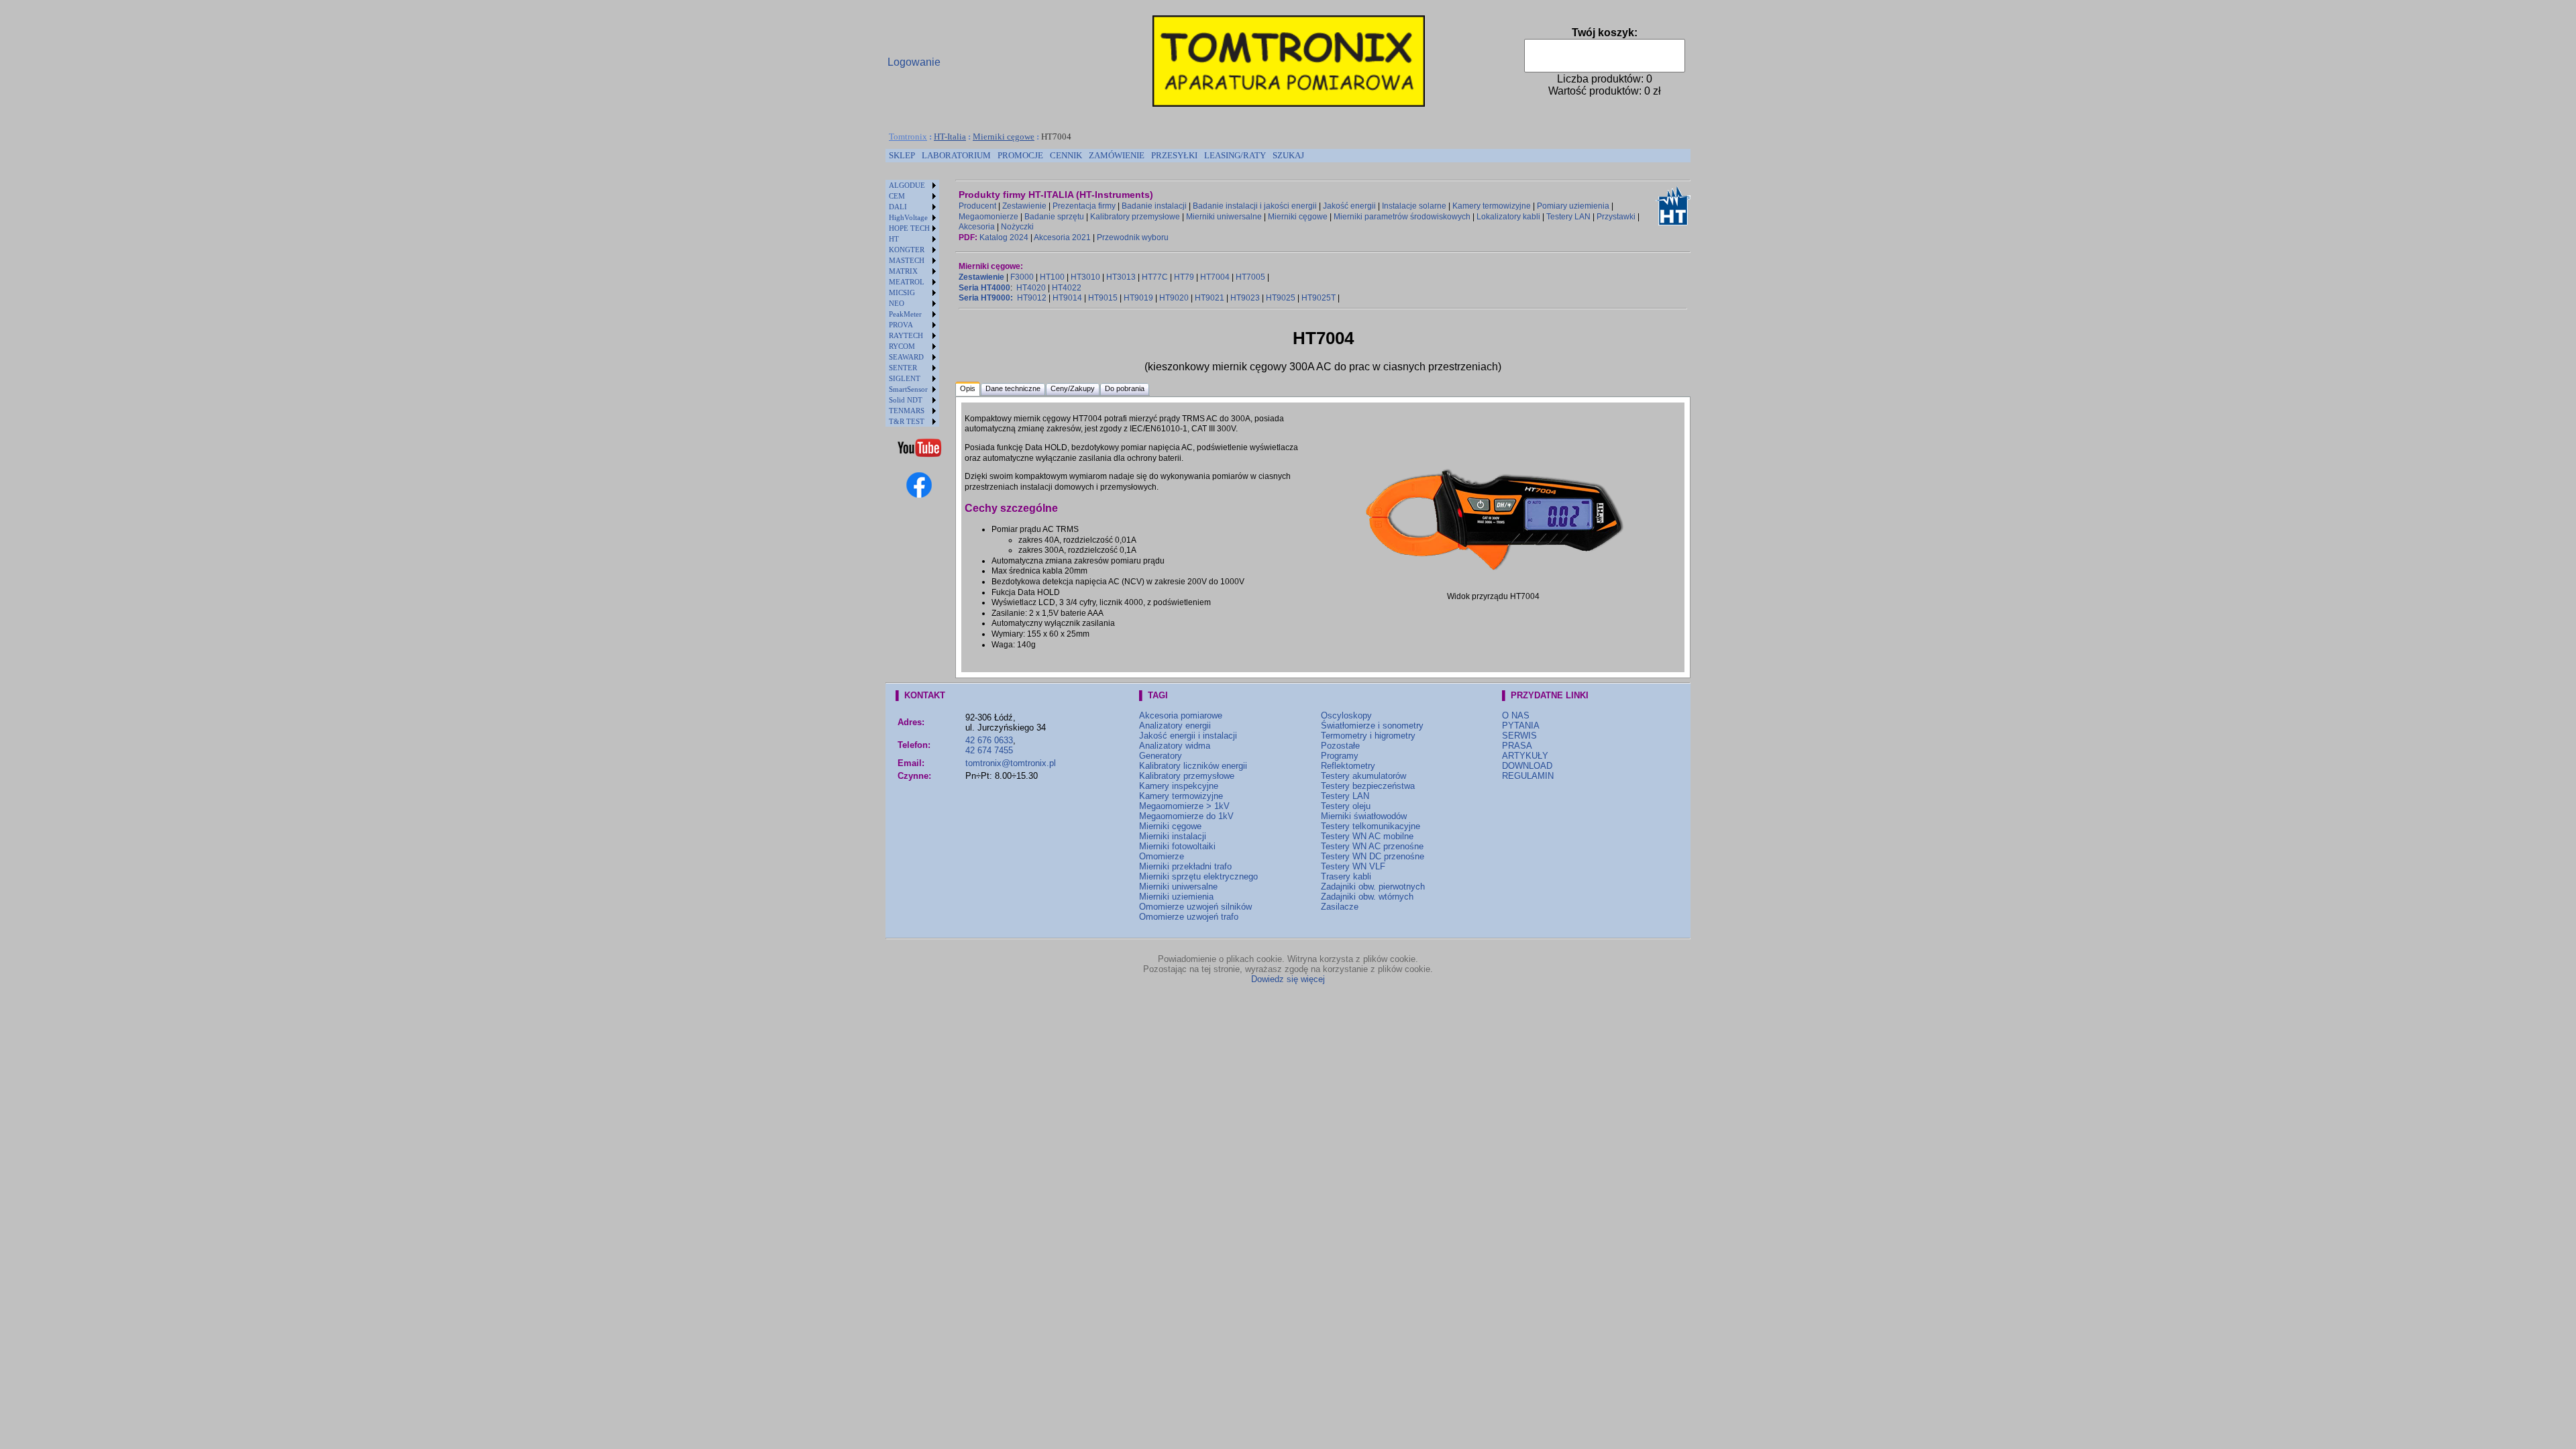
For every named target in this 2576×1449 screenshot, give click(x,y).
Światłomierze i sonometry (1372, 726)
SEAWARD (906, 357)
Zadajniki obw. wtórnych (1367, 897)
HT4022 (1067, 288)
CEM (897, 196)
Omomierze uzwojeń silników (1195, 907)
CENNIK (1066, 155)
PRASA (1517, 746)
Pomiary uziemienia (1573, 206)
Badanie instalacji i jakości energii (1255, 206)
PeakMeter (905, 314)
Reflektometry (1348, 766)
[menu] (912, 303)
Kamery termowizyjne (1492, 206)
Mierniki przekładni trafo (1185, 866)
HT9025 (1281, 298)
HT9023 (1245, 298)
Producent (977, 206)
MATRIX (903, 271)
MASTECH (907, 260)
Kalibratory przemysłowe (1135, 217)
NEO (897, 303)
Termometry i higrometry (1368, 736)
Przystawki (1616, 217)
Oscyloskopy (1346, 715)
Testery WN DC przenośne (1373, 856)
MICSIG (902, 292)
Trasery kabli (1346, 876)
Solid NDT (906, 400)
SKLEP (902, 155)
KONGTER (907, 250)
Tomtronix (908, 137)
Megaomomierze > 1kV (1184, 806)
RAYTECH (906, 335)
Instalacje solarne (1414, 206)
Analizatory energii (1175, 726)
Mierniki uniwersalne (1224, 217)
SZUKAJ (1288, 155)
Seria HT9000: (986, 298)
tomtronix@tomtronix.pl (1011, 763)
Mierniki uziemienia (1176, 897)
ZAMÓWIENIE (1117, 155)
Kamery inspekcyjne (1179, 786)
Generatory (1161, 756)
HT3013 (1121, 277)
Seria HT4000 (984, 288)
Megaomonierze (988, 217)
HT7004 (1215, 277)
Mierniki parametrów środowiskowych (1402, 217)
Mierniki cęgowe (1004, 137)
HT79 (1184, 277)
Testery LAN (1568, 217)
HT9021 (1210, 298)
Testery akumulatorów (1363, 776)
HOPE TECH (909, 228)
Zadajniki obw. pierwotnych (1373, 887)
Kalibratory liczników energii (1193, 766)
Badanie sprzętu (1054, 217)
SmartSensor (908, 389)
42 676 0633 (989, 740)
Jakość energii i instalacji (1188, 736)
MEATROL (907, 282)
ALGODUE (907, 185)
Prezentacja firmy (1084, 206)
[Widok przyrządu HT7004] (1493, 578)
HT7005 (1250, 277)
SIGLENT (905, 378)
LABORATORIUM (956, 155)
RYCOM (902, 346)
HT (894, 239)
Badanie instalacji (1154, 206)
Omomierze (1162, 856)
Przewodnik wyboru (1133, 237)
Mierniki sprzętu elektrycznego (1198, 876)
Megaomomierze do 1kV (1186, 816)
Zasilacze (1340, 907)
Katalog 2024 (1004, 237)
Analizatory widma (1175, 746)
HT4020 (1031, 288)
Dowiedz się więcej (1288, 979)
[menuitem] (902, 156)
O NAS (1516, 715)
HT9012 (1032, 298)
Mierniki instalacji (1173, 836)
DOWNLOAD (1527, 766)
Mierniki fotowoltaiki (1177, 846)
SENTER (903, 368)
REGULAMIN (1528, 776)
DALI (898, 207)
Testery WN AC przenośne (1372, 846)
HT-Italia (950, 137)
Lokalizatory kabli (1508, 217)
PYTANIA (1521, 726)
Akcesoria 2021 (1062, 237)
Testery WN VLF (1353, 866)
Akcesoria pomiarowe (1181, 715)
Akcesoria (977, 227)
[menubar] (1096, 156)
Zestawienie (1024, 206)
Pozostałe (1340, 746)
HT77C (1155, 277)
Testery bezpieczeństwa (1368, 786)
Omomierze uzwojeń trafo (1189, 917)
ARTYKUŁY (1525, 756)
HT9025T (1319, 298)
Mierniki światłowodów (1364, 816)
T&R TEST (907, 421)
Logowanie (914, 62)
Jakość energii (1349, 206)
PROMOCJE (1020, 155)
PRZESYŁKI (1174, 155)
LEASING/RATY (1235, 155)
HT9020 (1174, 298)
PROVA (901, 325)
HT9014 (1067, 298)
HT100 (1052, 277)
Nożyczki (1017, 227)
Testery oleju (1346, 806)
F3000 (1022, 277)
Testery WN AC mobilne (1367, 836)
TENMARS (907, 411)
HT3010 (1085, 277)
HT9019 (1138, 298)
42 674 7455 (989, 750)
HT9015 (1103, 298)
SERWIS (1519, 736)
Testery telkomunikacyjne (1371, 826)
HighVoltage (908, 217)
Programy (1340, 756)
